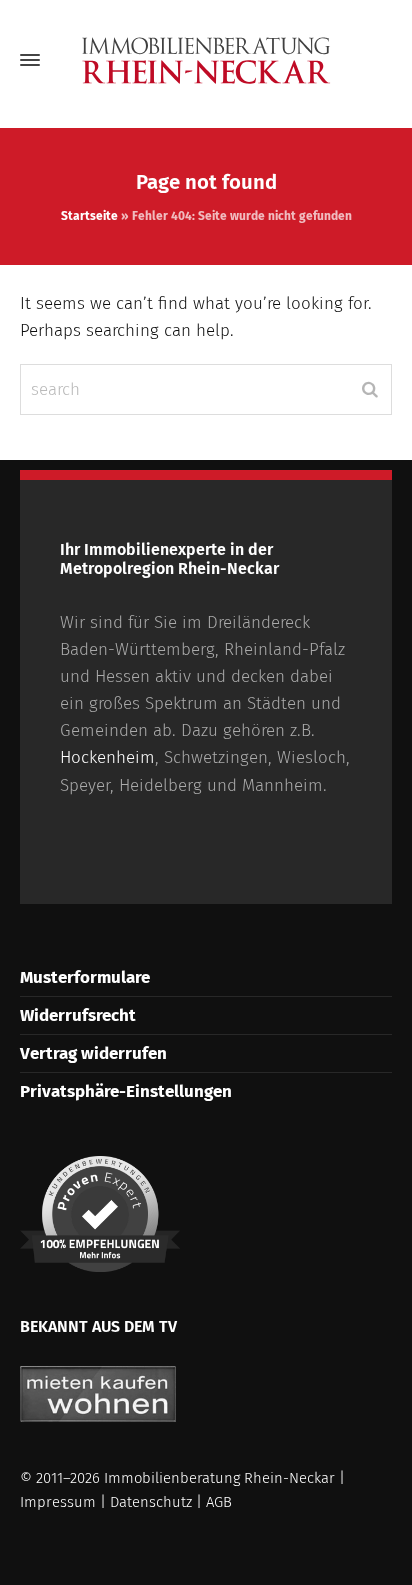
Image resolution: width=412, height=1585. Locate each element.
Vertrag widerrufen (93, 1053)
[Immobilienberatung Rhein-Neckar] (206, 60)
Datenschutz (151, 1502)
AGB (219, 1502)
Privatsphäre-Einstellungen (126, 1091)
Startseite (89, 216)
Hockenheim (107, 757)
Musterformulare (85, 977)
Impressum (58, 1502)
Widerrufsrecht (78, 1015)
